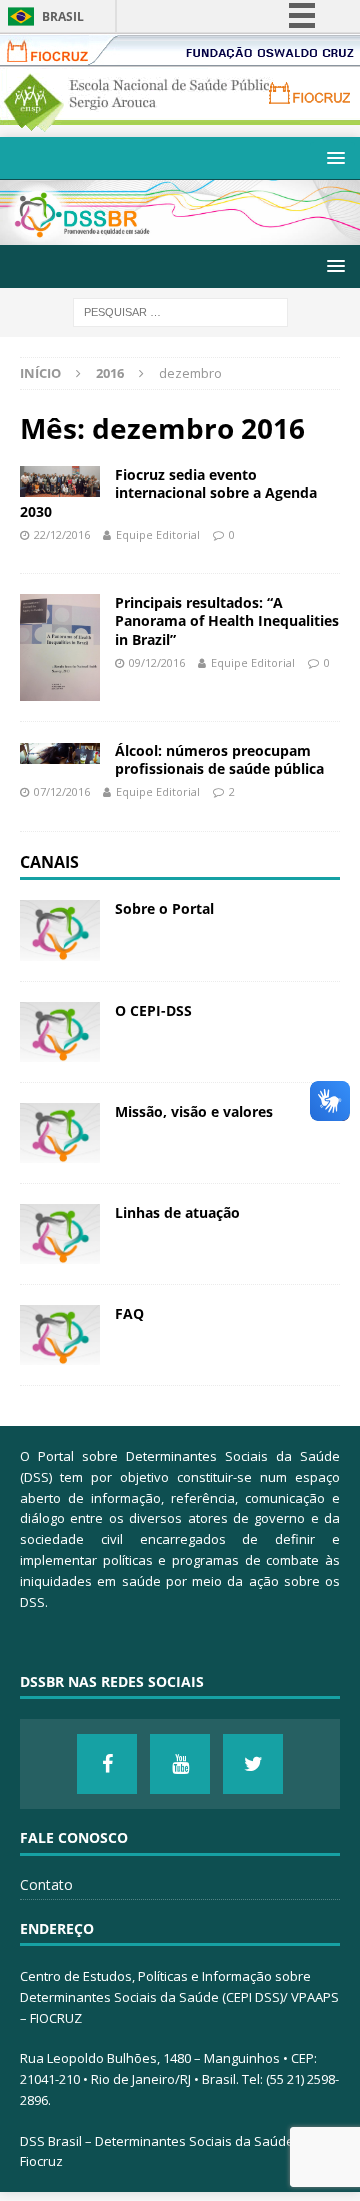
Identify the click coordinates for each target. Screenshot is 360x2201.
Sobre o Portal (164, 908)
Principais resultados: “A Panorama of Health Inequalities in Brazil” (227, 620)
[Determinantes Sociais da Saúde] (180, 233)
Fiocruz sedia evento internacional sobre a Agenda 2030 (168, 492)
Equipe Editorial (158, 534)
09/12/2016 (157, 662)
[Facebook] (107, 1764)
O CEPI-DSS (153, 1010)
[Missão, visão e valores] (60, 1133)
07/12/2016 (62, 791)
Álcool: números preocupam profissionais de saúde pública (219, 759)
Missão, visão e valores (194, 1111)
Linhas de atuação (177, 1212)
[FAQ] (60, 1335)
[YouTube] (180, 1764)
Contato (46, 1884)
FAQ (129, 1313)
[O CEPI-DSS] (60, 1032)
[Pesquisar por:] (180, 310)
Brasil (63, 16)
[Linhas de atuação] (60, 1234)
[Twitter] (253, 1764)
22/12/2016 (62, 534)
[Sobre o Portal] (60, 930)
